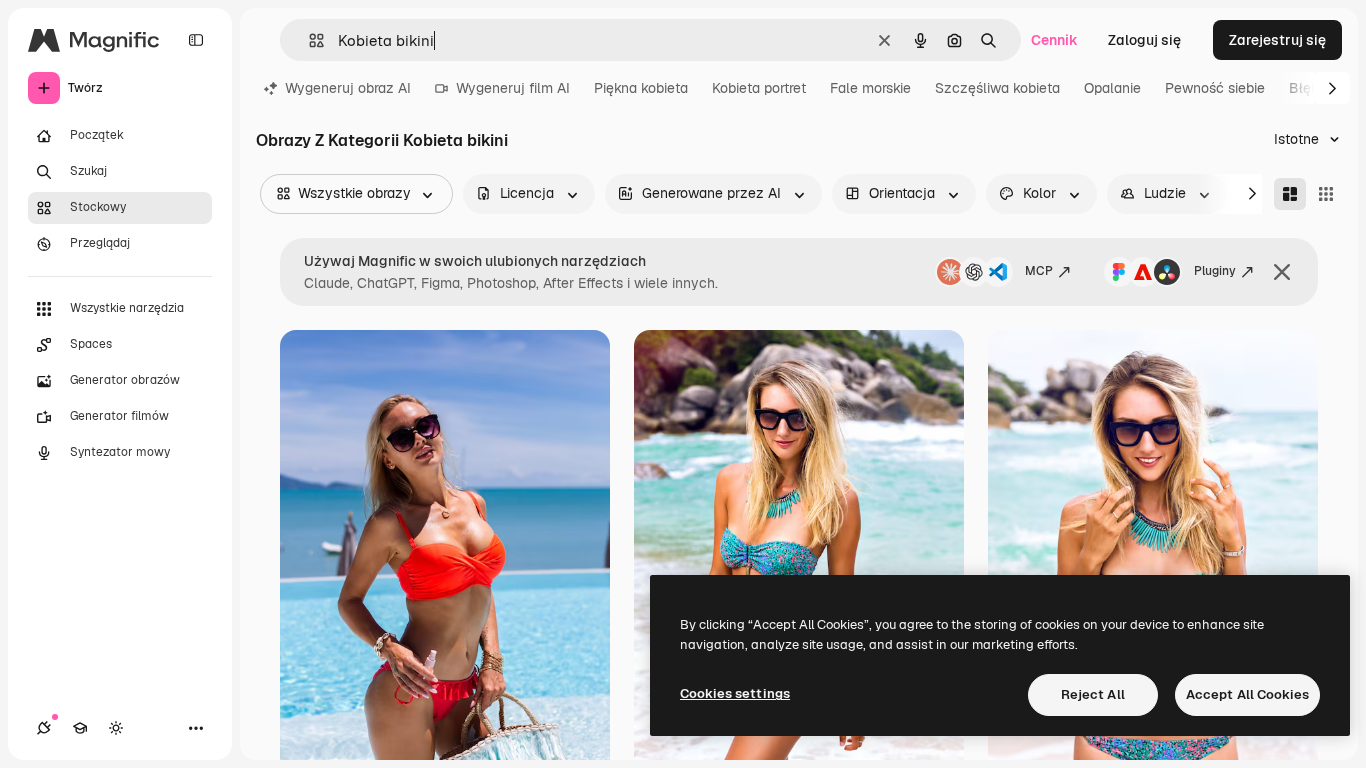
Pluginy (1215, 271)
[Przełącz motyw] (116, 728)
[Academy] (80, 728)
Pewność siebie (1215, 88)
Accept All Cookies (1247, 694)
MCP (1039, 271)
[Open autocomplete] (308, 40)
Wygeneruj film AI (513, 88)
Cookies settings (735, 693)
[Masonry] (1290, 194)
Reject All (1093, 694)
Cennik (1054, 40)
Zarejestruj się (1277, 40)
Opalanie (1112, 88)
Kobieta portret (759, 88)
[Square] (1326, 194)
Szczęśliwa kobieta (997, 88)
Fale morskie (870, 88)
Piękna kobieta (641, 88)
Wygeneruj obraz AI (348, 88)
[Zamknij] (1282, 272)
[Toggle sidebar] (196, 40)
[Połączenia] (44, 728)
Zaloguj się (1144, 40)
